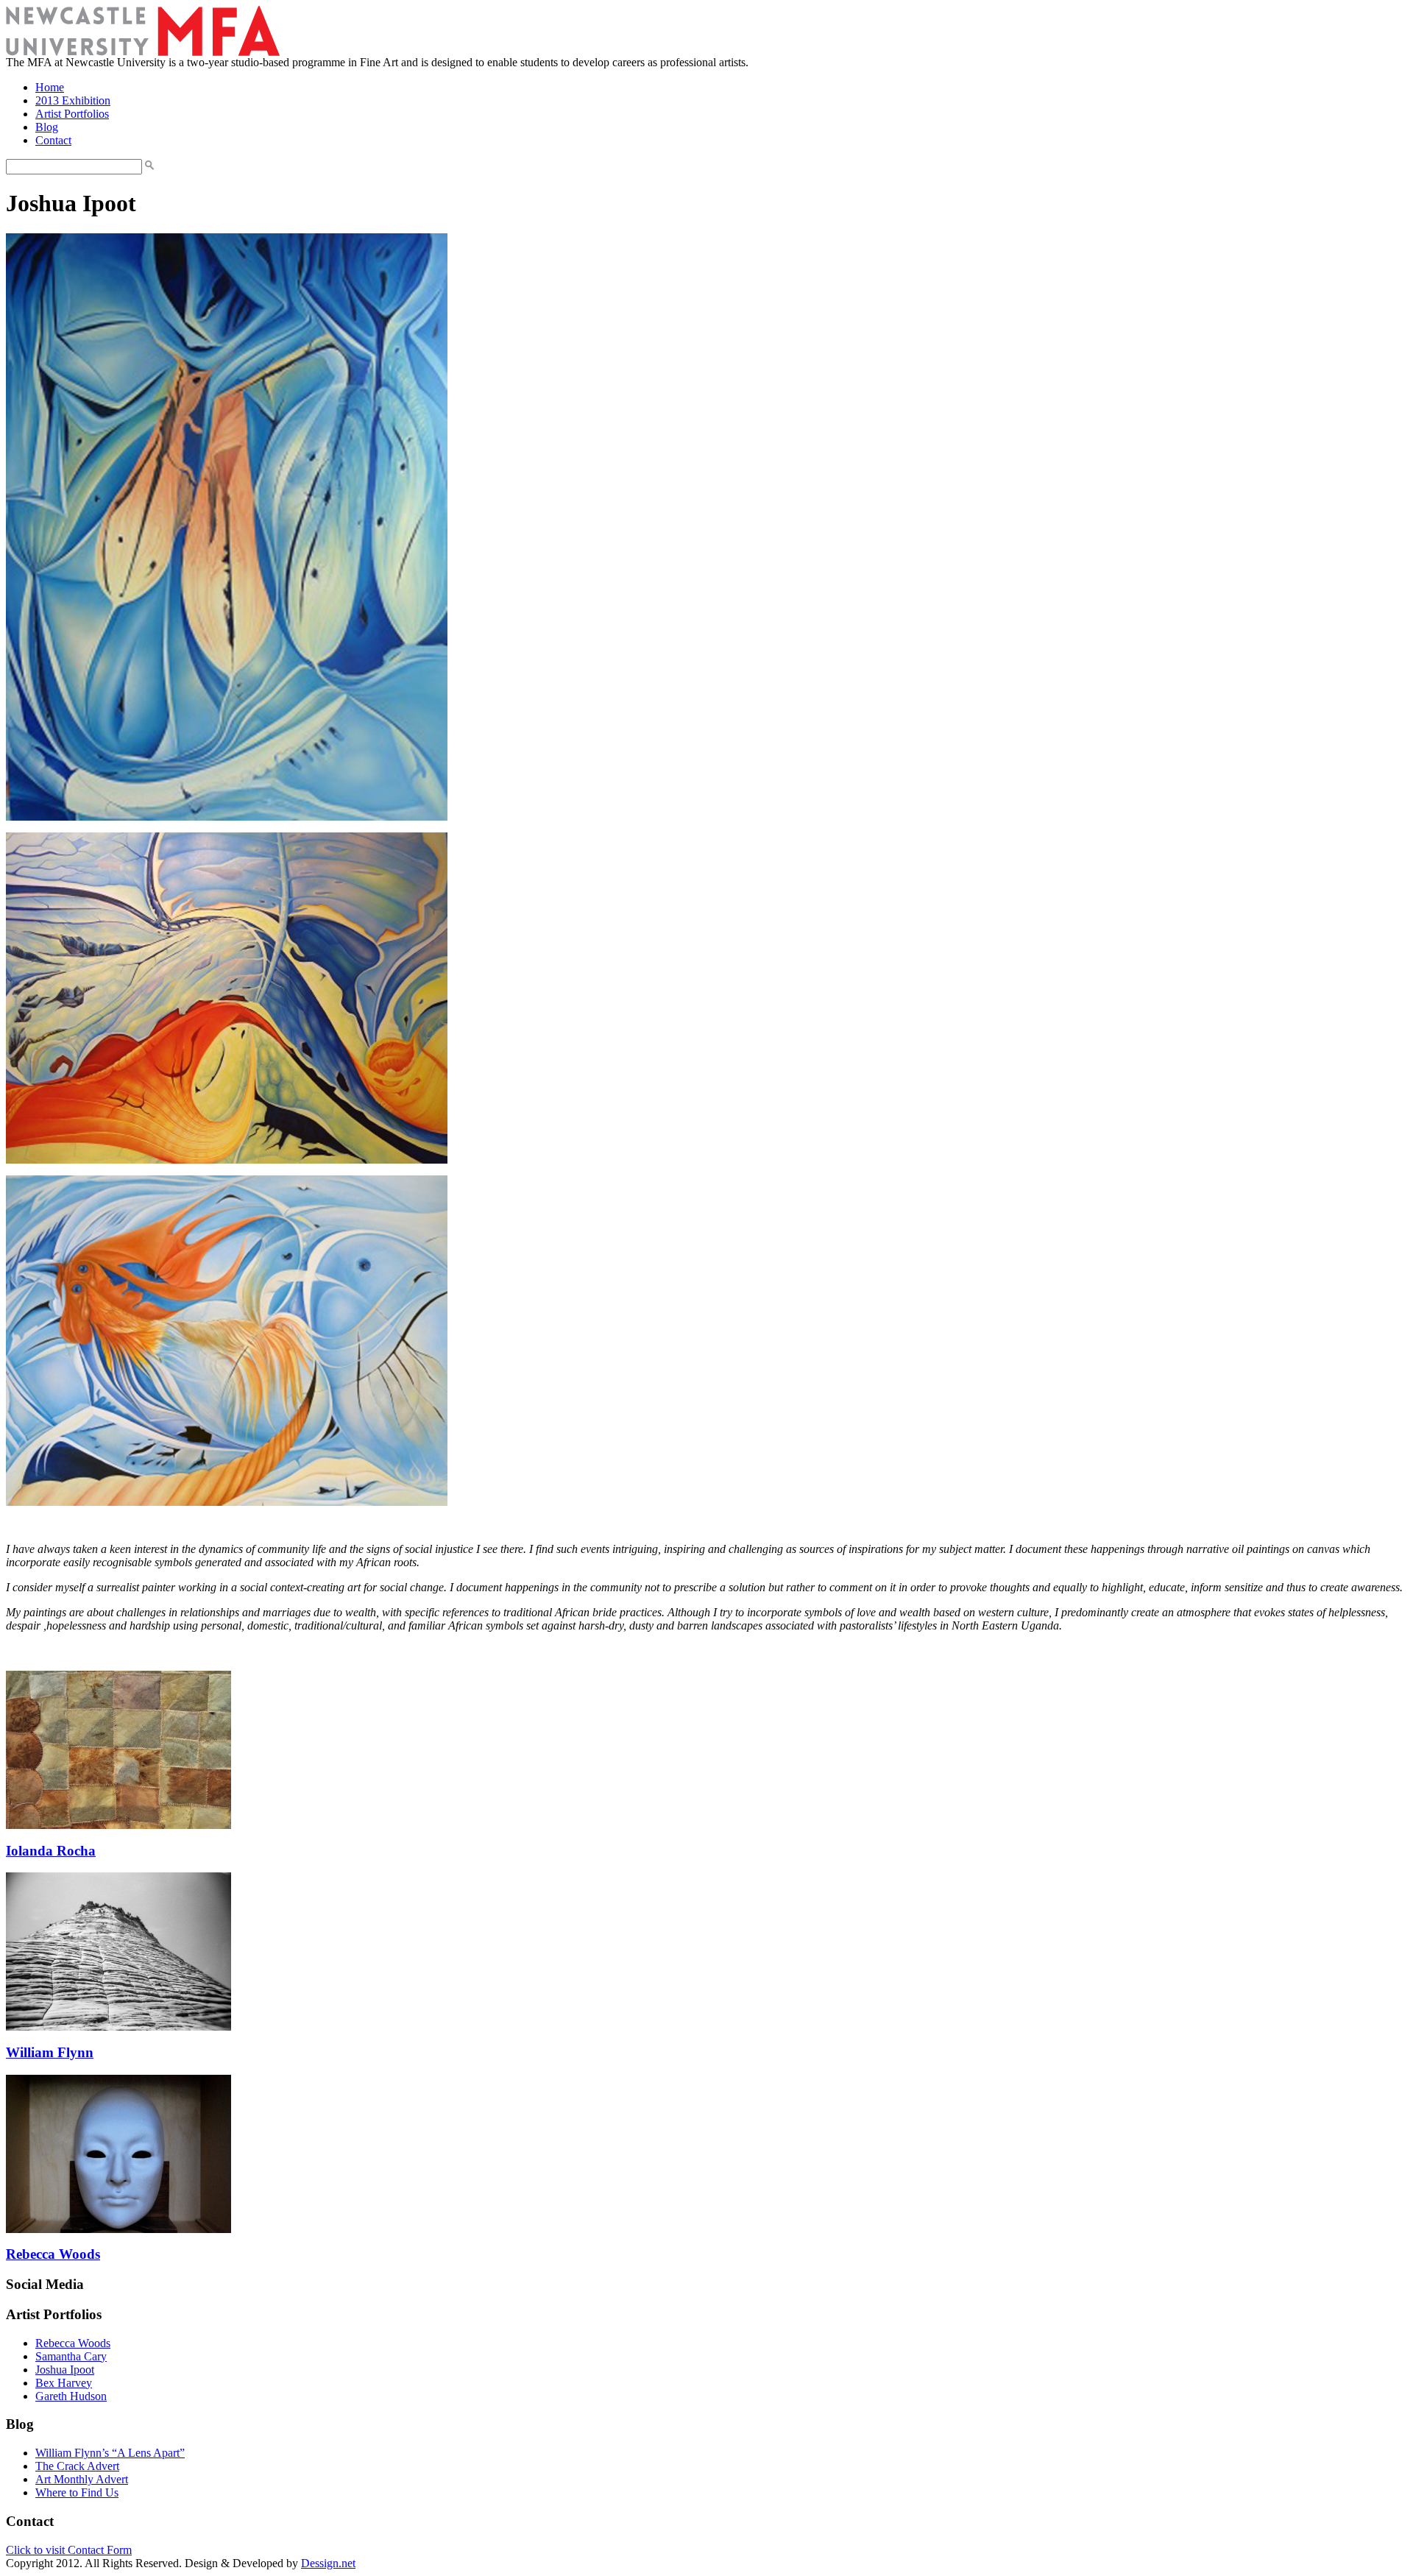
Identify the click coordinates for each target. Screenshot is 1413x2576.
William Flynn (50, 2052)
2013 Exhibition (73, 100)
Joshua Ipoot (65, 2370)
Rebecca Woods (53, 2254)
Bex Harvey (64, 2383)
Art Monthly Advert (82, 2479)
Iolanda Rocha (51, 1851)
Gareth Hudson (71, 2396)
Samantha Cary (71, 2356)
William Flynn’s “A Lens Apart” (110, 2453)
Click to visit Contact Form (69, 2550)
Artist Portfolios (72, 114)
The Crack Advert (77, 2466)
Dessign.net (328, 2563)
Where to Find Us (77, 2492)
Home (50, 87)
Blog (47, 127)
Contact (53, 140)
